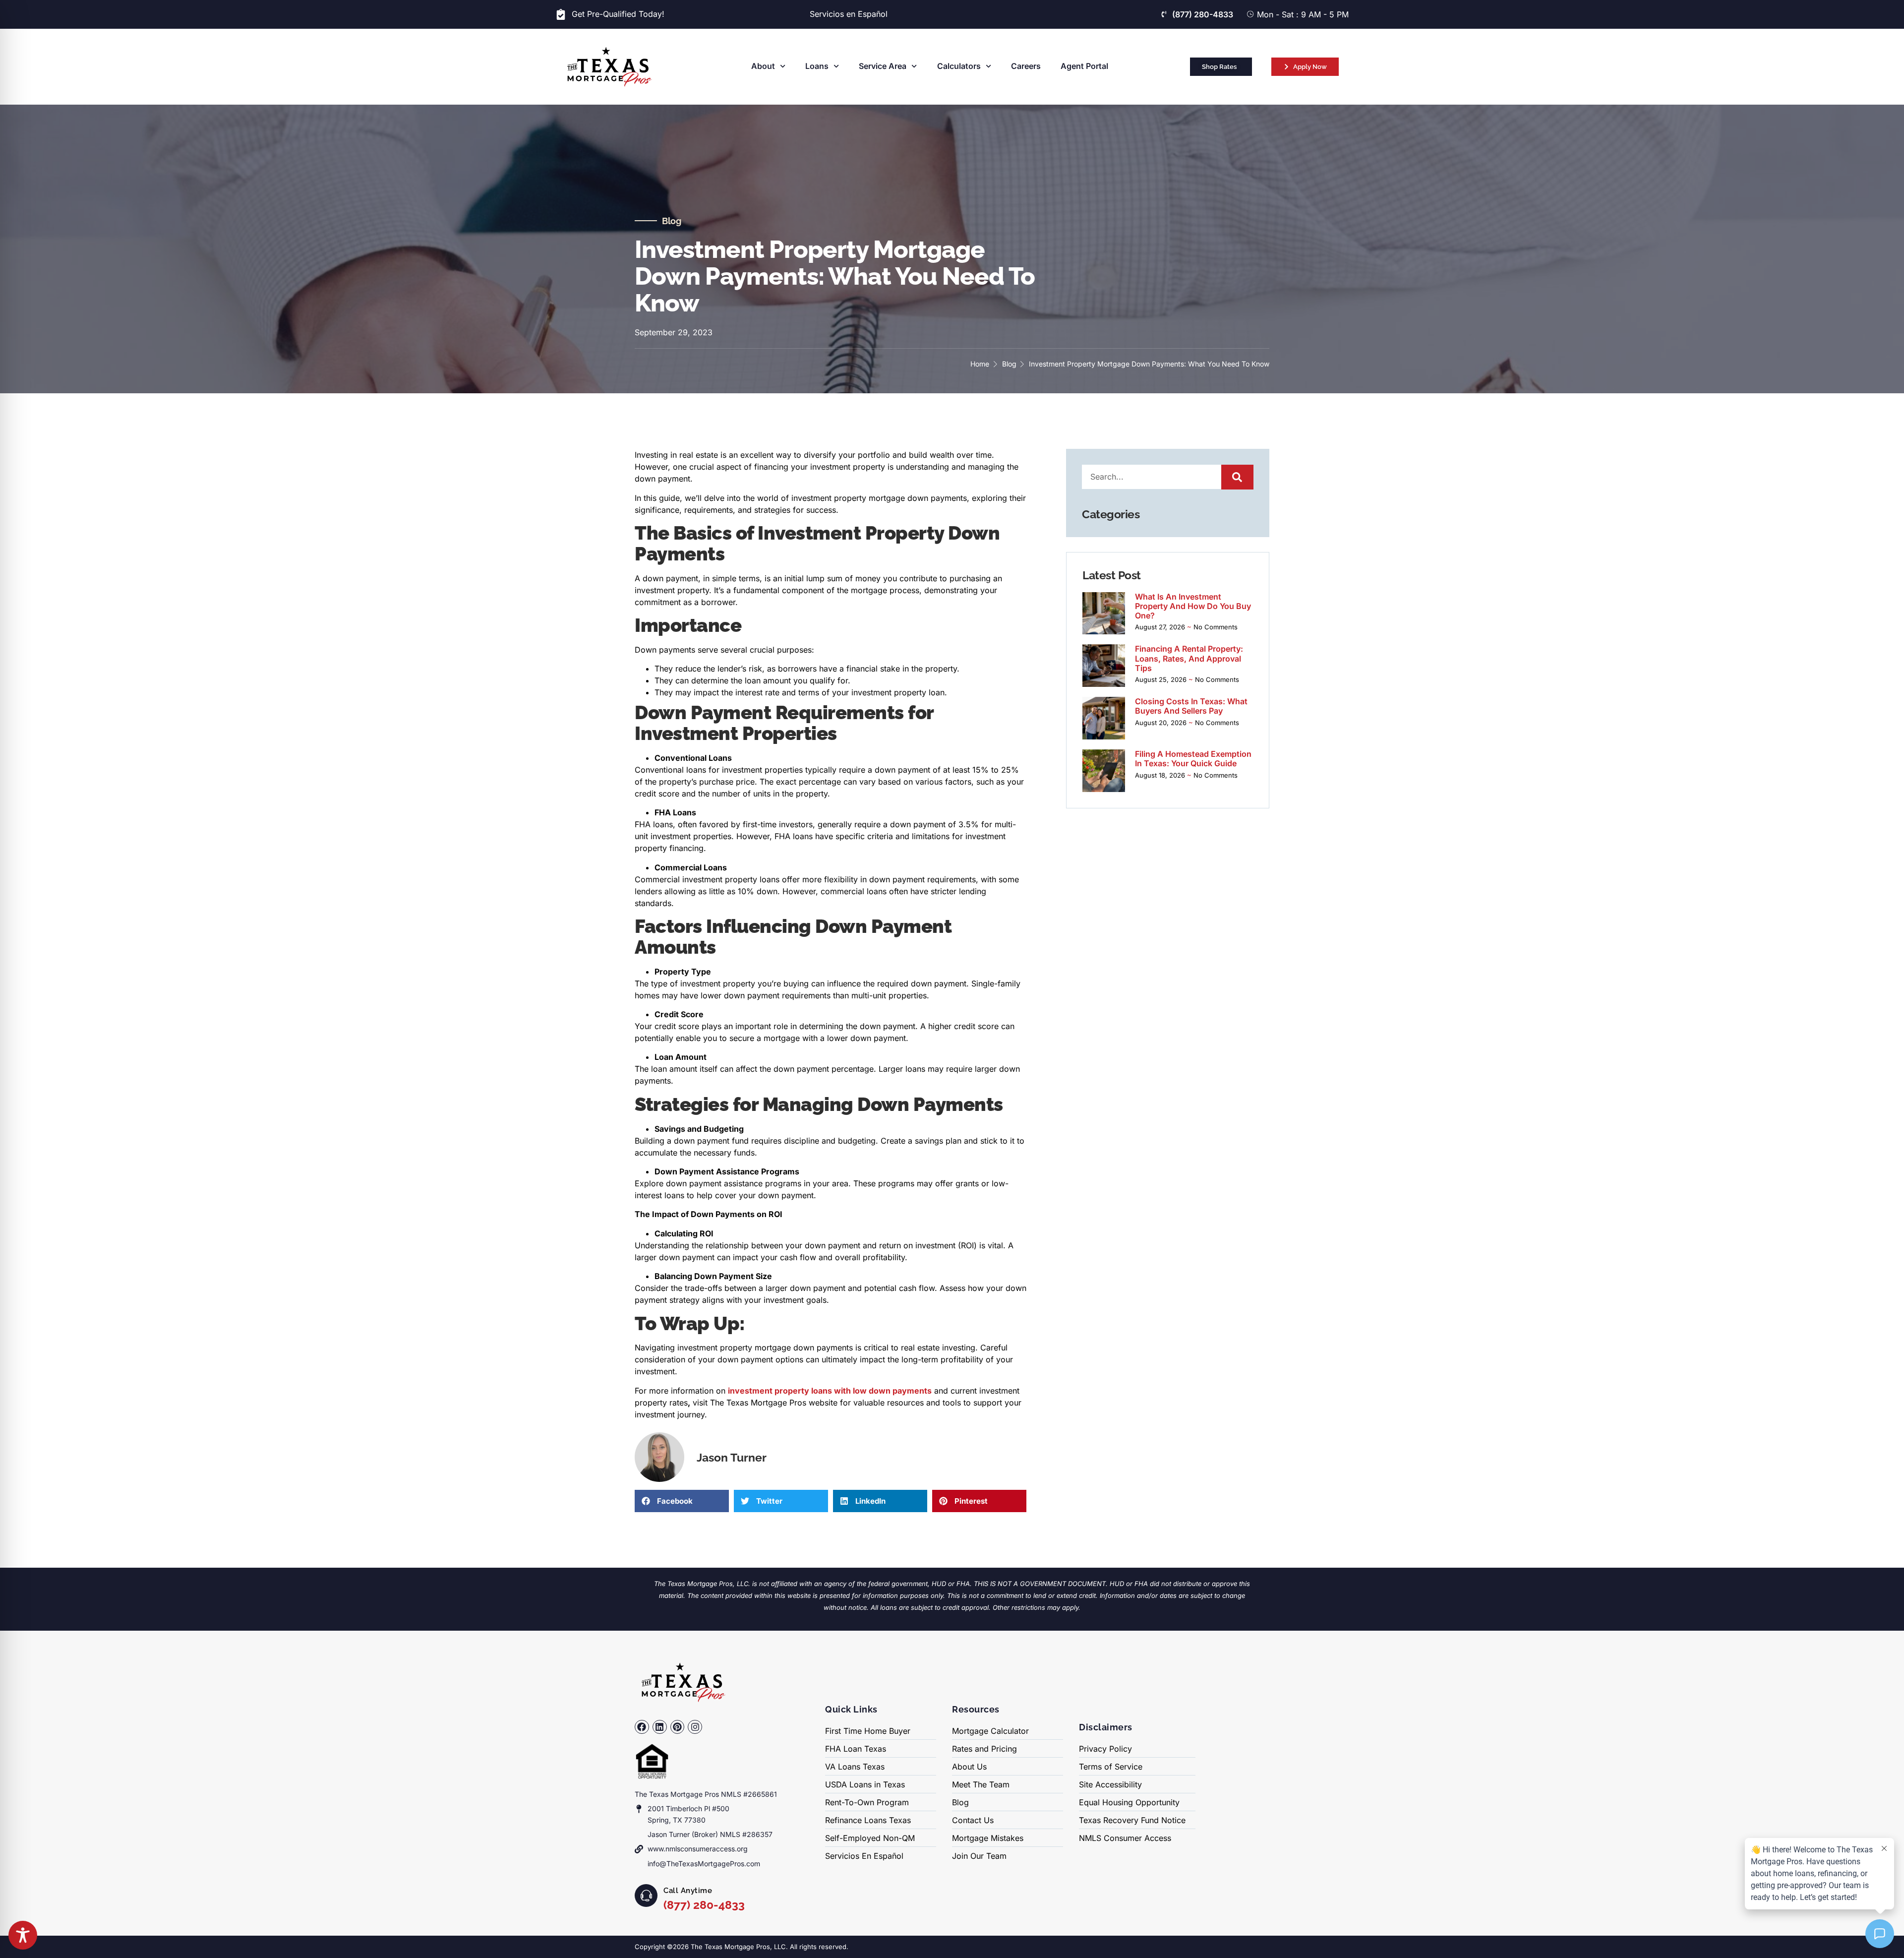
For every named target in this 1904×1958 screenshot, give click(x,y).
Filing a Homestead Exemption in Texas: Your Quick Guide (1193, 759)
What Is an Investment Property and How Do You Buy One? (1193, 606)
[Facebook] (642, 1727)
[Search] (1237, 477)
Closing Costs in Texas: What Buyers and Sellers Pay (1191, 706)
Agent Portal (1084, 66)
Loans (817, 66)
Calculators (959, 66)
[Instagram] (695, 1727)
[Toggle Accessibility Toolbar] (23, 1935)
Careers (1026, 66)
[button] (682, 1501)
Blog (671, 221)
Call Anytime (688, 1891)
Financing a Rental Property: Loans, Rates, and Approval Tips (1189, 658)
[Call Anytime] (646, 1896)
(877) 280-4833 (704, 1905)
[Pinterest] (678, 1727)
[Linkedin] (660, 1727)
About (763, 66)
